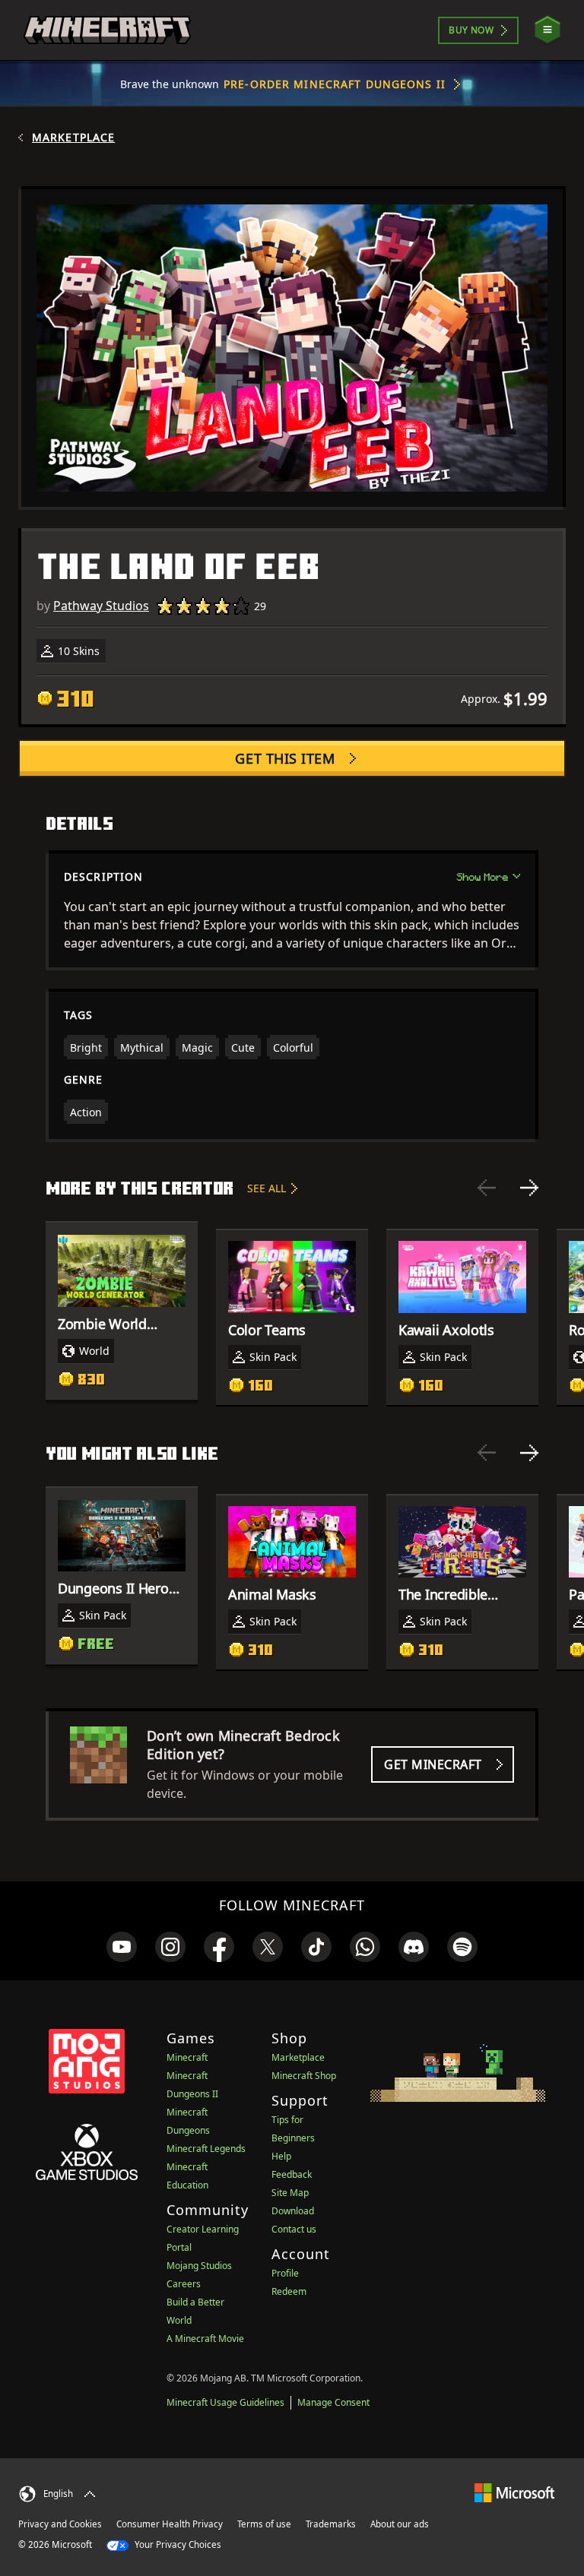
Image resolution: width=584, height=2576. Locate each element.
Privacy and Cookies (60, 2524)
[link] (122, 1947)
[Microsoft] (514, 2492)
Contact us (294, 2229)
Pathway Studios (101, 606)
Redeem (289, 2291)
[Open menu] (547, 30)
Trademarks (331, 2524)
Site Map (290, 2193)
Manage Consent (333, 2402)
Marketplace (73, 138)
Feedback (292, 2174)
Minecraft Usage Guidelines (225, 2402)
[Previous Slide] (487, 1188)
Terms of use (264, 2524)
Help (281, 2156)
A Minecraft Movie (205, 2339)
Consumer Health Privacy (170, 2524)
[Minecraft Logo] (107, 30)
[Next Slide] (529, 1188)
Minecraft (187, 2057)
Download (293, 2211)
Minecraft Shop (304, 2076)
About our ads (400, 2524)
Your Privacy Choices (177, 2544)
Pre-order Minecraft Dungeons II (335, 84)
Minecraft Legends (206, 2149)
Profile (285, 2273)
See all (267, 1188)
